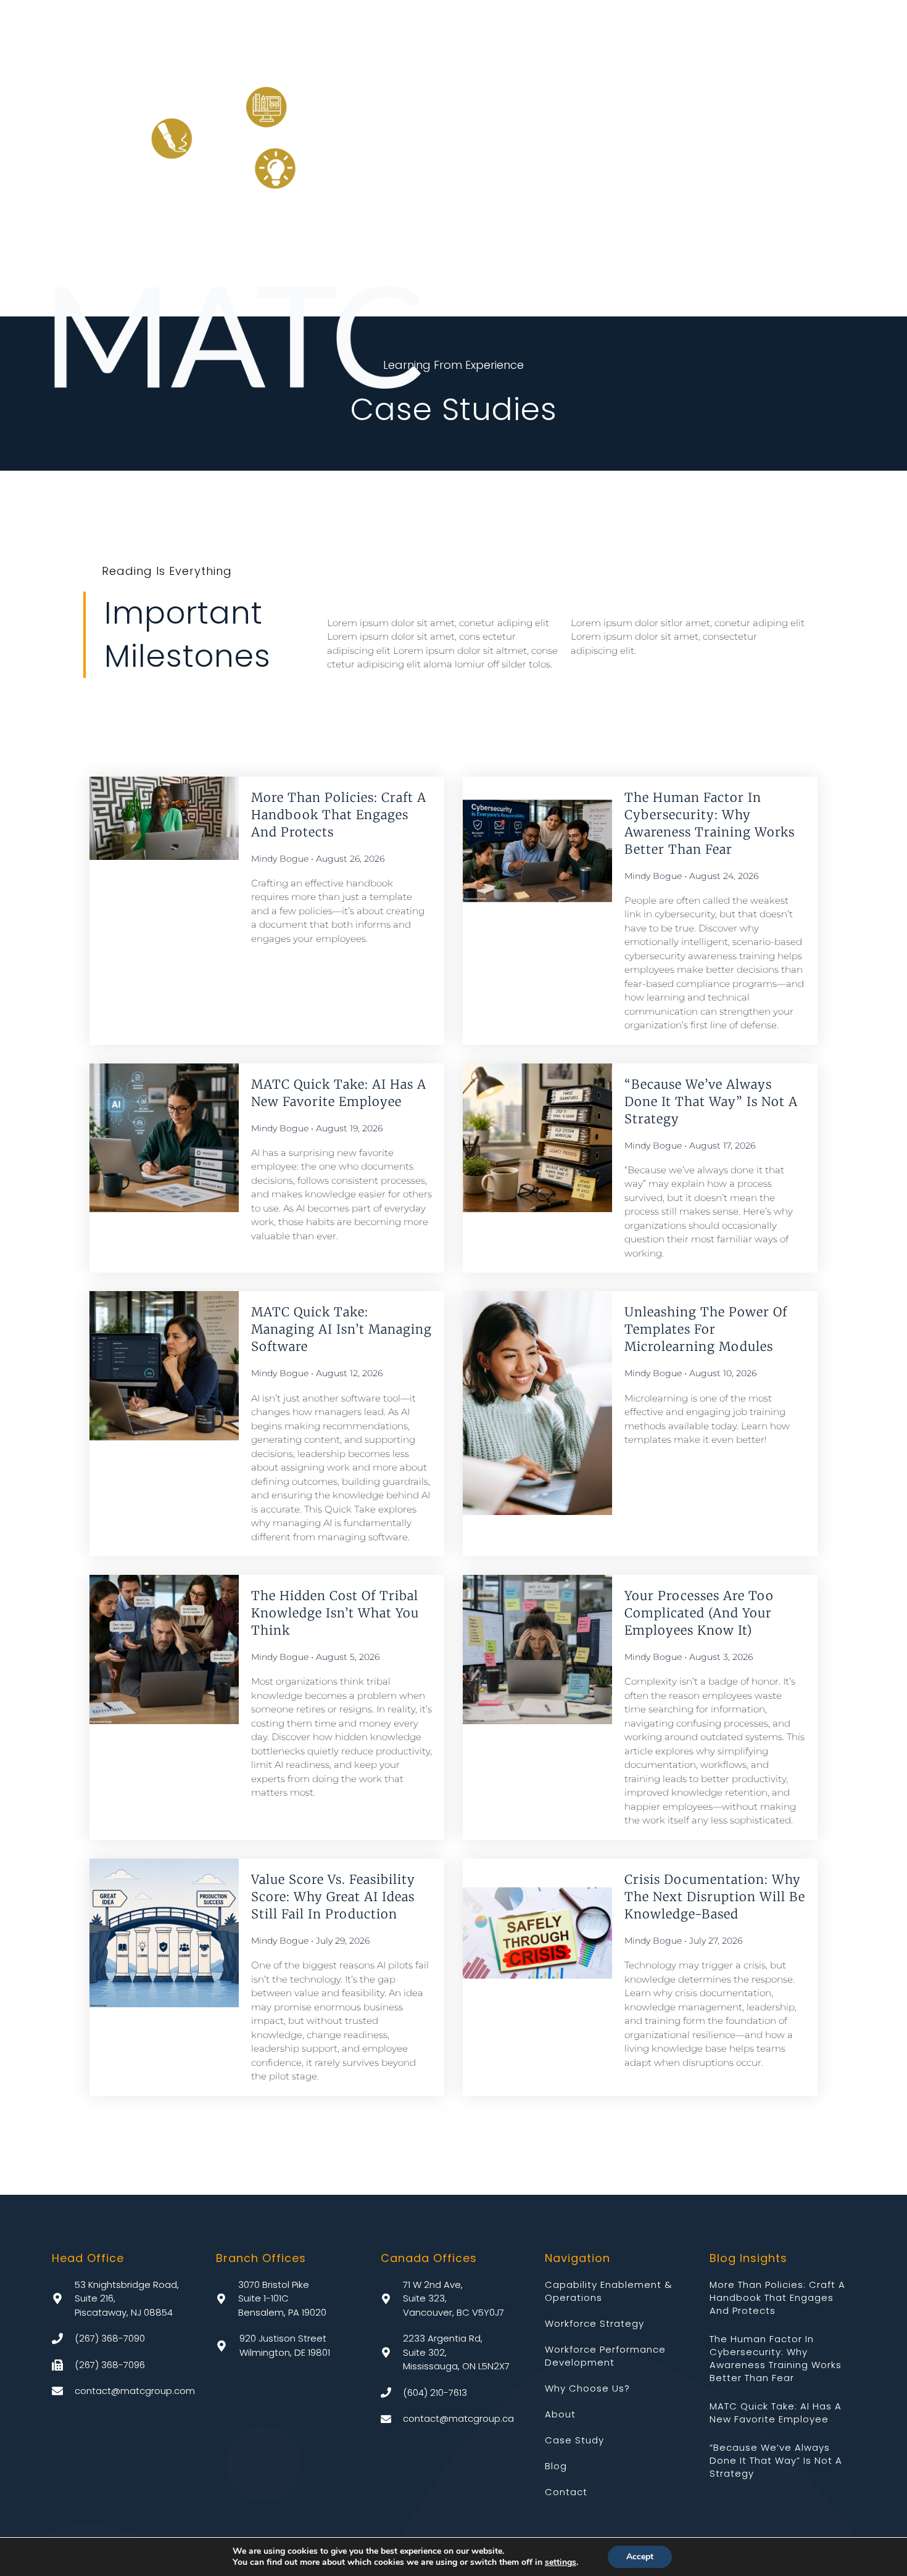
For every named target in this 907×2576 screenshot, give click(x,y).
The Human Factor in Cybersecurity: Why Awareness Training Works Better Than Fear (776, 2358)
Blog (556, 2466)
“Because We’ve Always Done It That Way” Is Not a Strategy (711, 1101)
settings (561, 2562)
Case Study (574, 2440)
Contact (566, 2492)
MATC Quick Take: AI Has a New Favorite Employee (776, 2413)
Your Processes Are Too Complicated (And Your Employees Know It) (699, 1613)
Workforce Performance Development (605, 2356)
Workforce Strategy (594, 2323)
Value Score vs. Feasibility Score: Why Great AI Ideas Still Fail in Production (333, 1897)
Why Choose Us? (587, 2388)
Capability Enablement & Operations (609, 2291)
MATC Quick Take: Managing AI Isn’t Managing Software (342, 1329)
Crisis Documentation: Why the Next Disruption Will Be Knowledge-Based (715, 1897)
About (560, 2414)
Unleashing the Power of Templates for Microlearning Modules (706, 1329)
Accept (640, 2557)
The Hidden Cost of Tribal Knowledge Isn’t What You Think (335, 1613)
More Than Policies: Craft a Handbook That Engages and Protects (339, 815)
